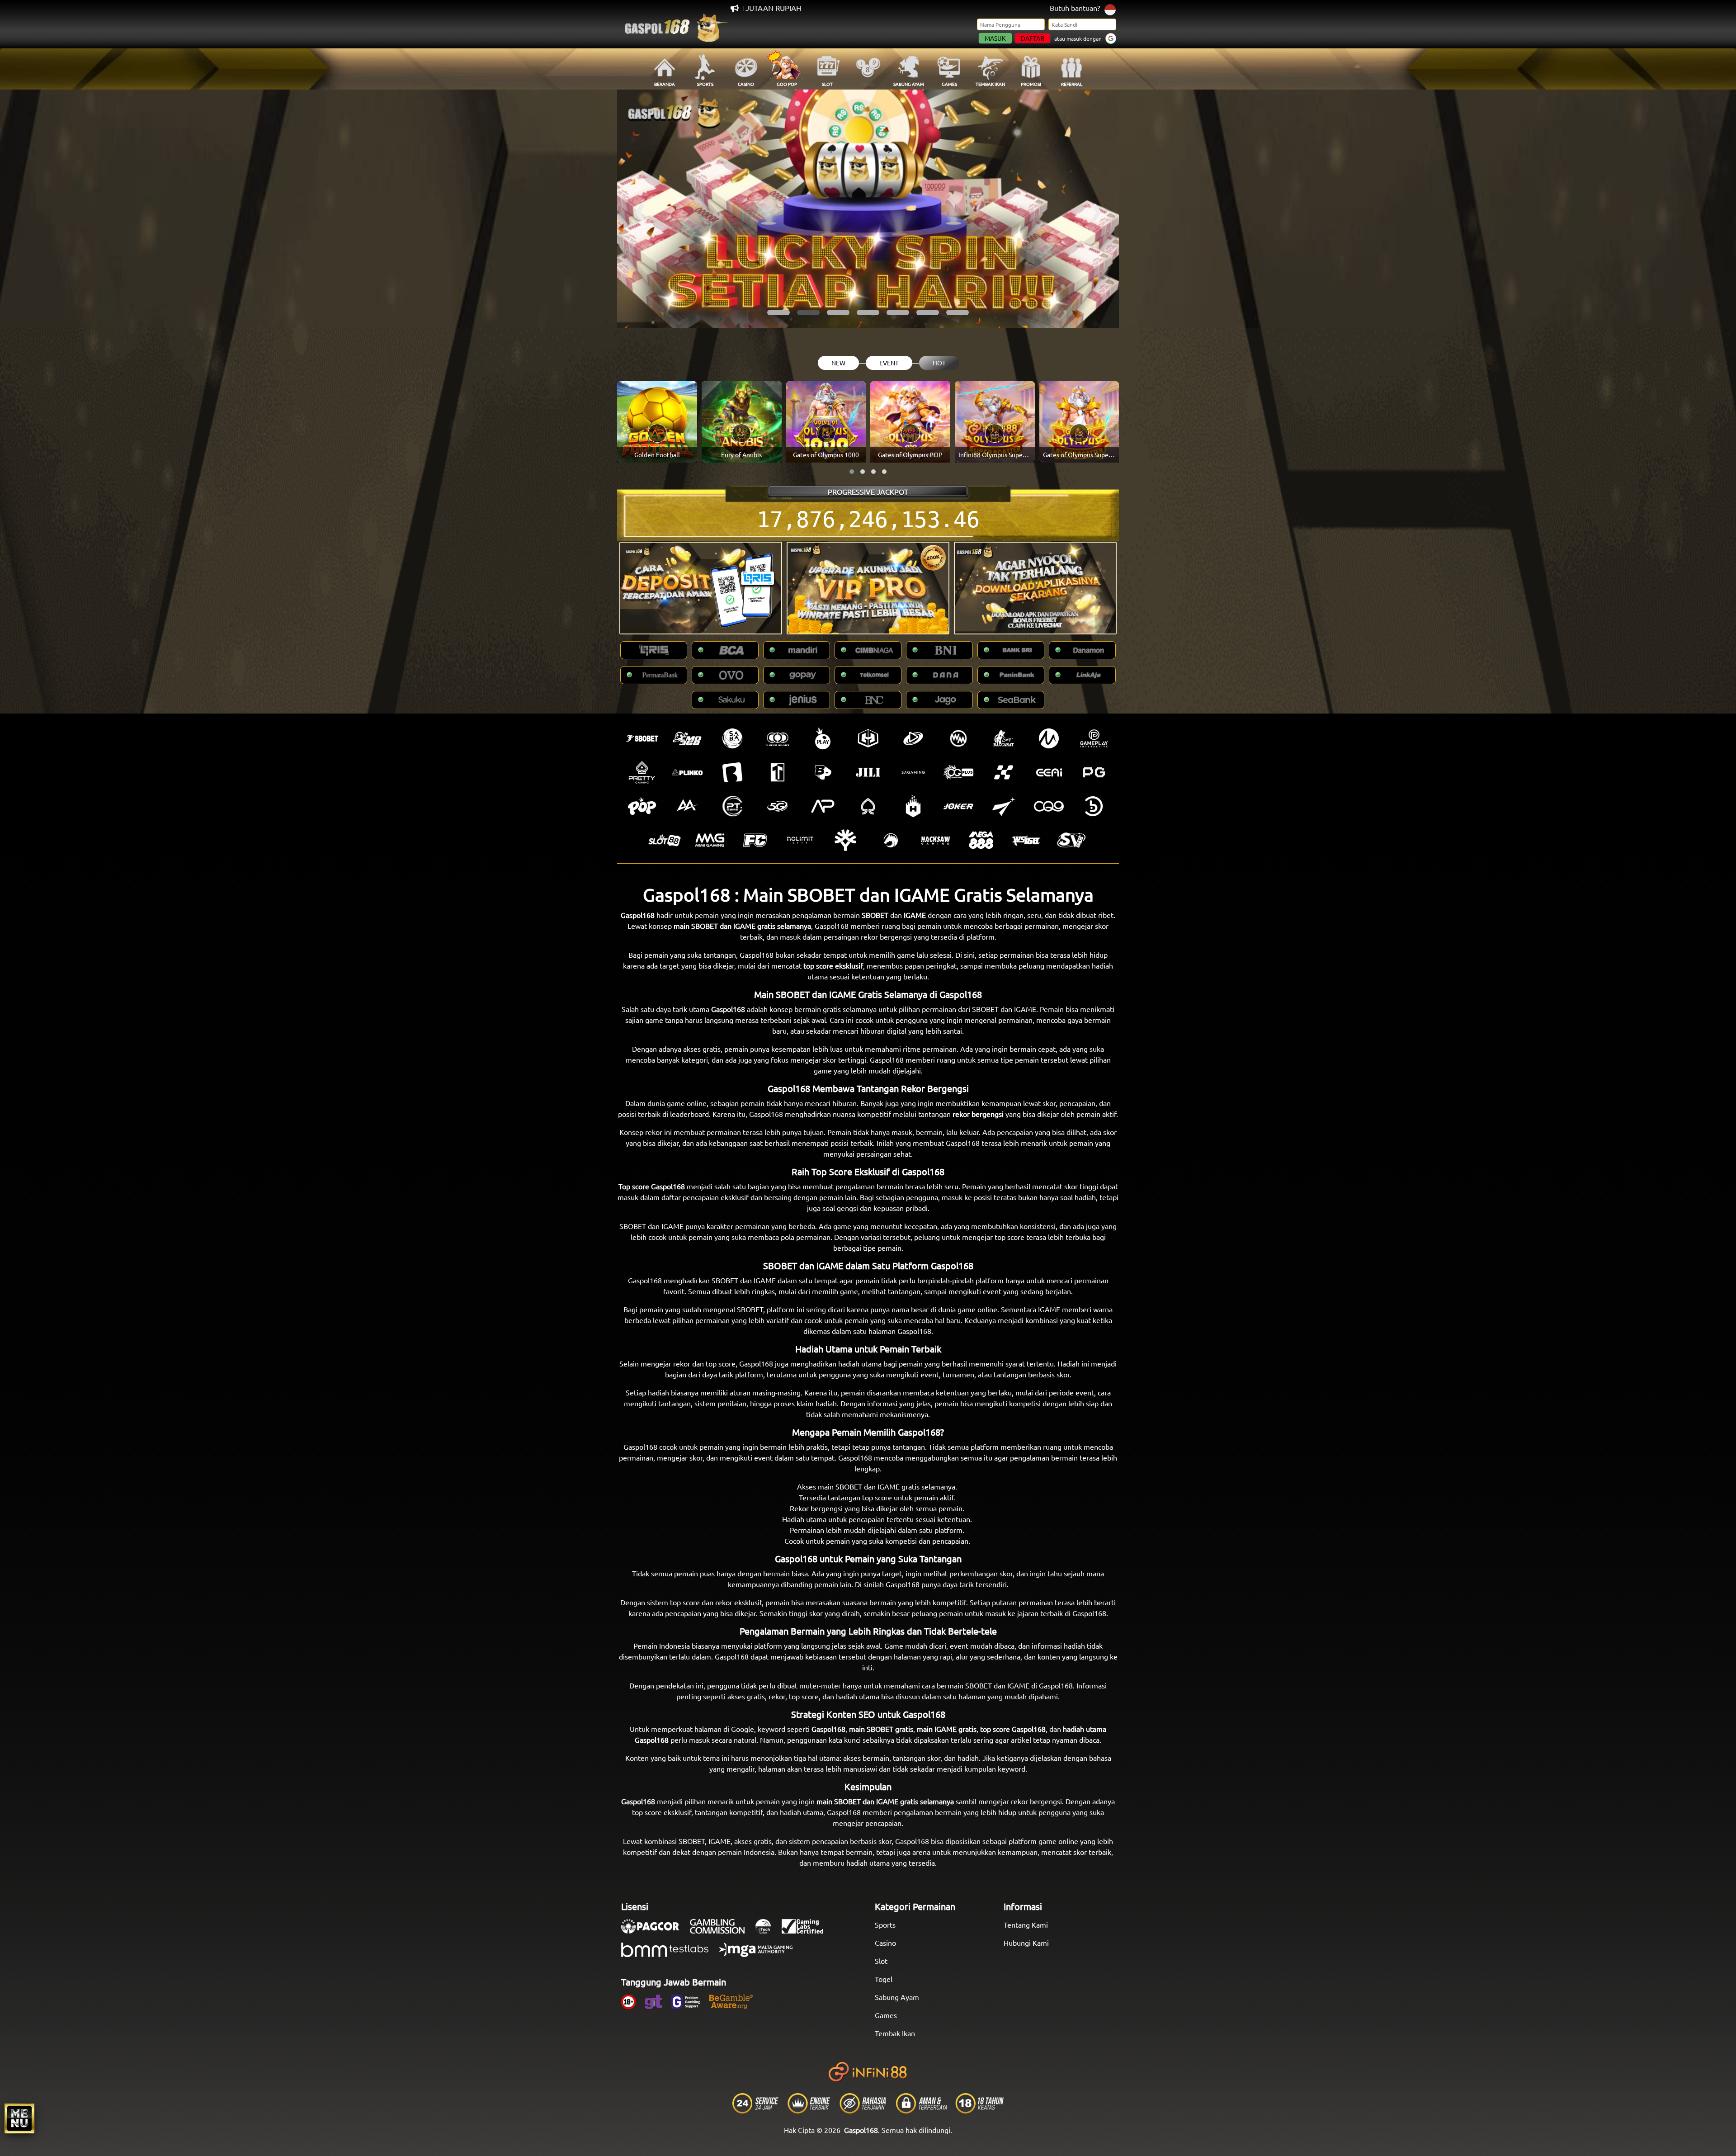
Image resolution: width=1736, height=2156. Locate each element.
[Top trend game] (778, 772)
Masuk (995, 38)
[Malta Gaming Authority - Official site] (760, 1954)
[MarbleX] (1004, 772)
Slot (881, 1961)
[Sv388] (1071, 840)
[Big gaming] (732, 772)
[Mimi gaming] (710, 840)
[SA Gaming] (913, 772)
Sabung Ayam (897, 1997)
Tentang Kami (1026, 1924)
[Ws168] (1026, 840)
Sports (885, 1924)
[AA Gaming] (687, 806)
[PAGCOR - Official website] (655, 1931)
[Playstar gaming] (1004, 806)
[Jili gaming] (868, 772)
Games (886, 2015)
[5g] (778, 806)
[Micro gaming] (1049, 738)
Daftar (1033, 38)
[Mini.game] (687, 772)
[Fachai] (755, 840)
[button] (778, 312)
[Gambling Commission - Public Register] (722, 1931)
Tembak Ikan (895, 2033)
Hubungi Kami (1026, 1943)
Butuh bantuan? (1075, 8)
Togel (884, 1979)
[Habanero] (913, 806)
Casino (885, 1943)
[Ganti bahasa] (1110, 9)
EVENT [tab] (889, 363)
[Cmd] (687, 738)
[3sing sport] (778, 738)
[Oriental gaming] (958, 772)
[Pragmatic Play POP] (642, 806)
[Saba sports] (732, 738)
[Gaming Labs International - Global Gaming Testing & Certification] (807, 1931)
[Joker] (958, 806)
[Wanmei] (958, 738)
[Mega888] (981, 840)
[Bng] (1094, 806)
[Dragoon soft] (891, 840)
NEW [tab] (838, 363)
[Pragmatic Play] (823, 738)
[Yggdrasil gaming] (845, 840)
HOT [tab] (939, 363)
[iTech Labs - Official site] (768, 1931)
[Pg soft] (1094, 772)
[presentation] (640, 209)
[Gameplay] (1094, 738)
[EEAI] (1049, 772)
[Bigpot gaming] (823, 772)
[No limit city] (800, 840)
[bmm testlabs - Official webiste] (669, 1954)
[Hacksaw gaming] (936, 840)
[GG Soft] (868, 738)
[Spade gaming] (868, 806)
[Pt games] (732, 806)
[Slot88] (665, 840)
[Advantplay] (823, 806)
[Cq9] (1049, 806)
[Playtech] (913, 738)
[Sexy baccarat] (1004, 738)
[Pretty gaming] (642, 772)
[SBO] (642, 738)
